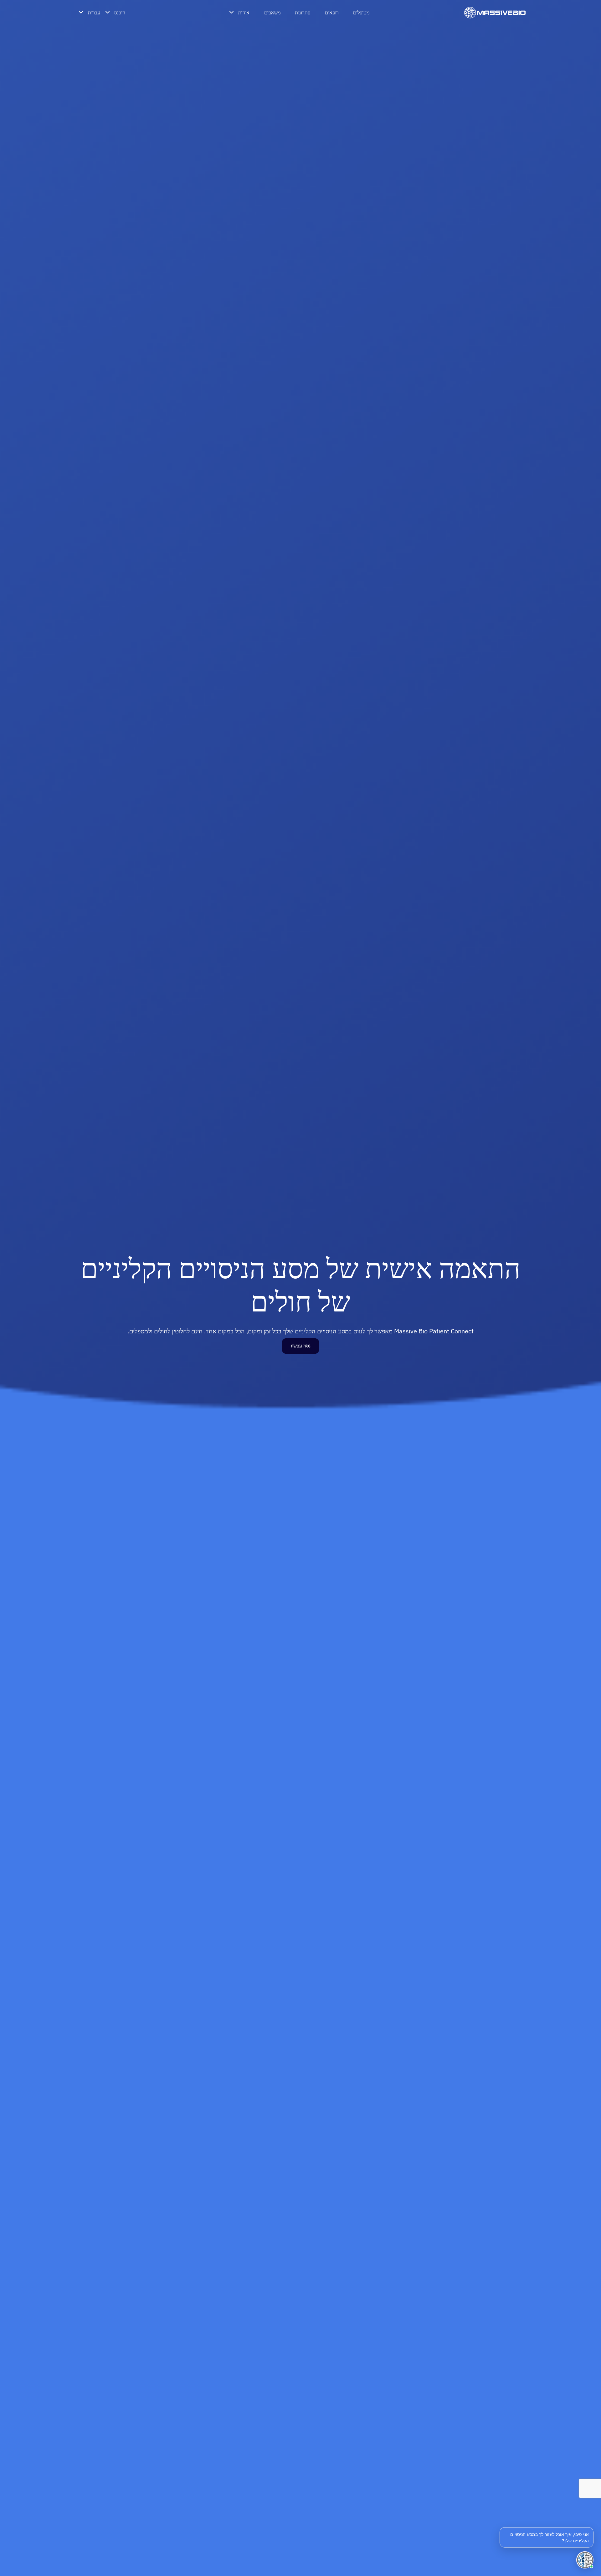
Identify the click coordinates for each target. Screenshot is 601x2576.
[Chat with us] (585, 2560)
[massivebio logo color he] (495, 13)
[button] (547, 2537)
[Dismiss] (592, 2528)
